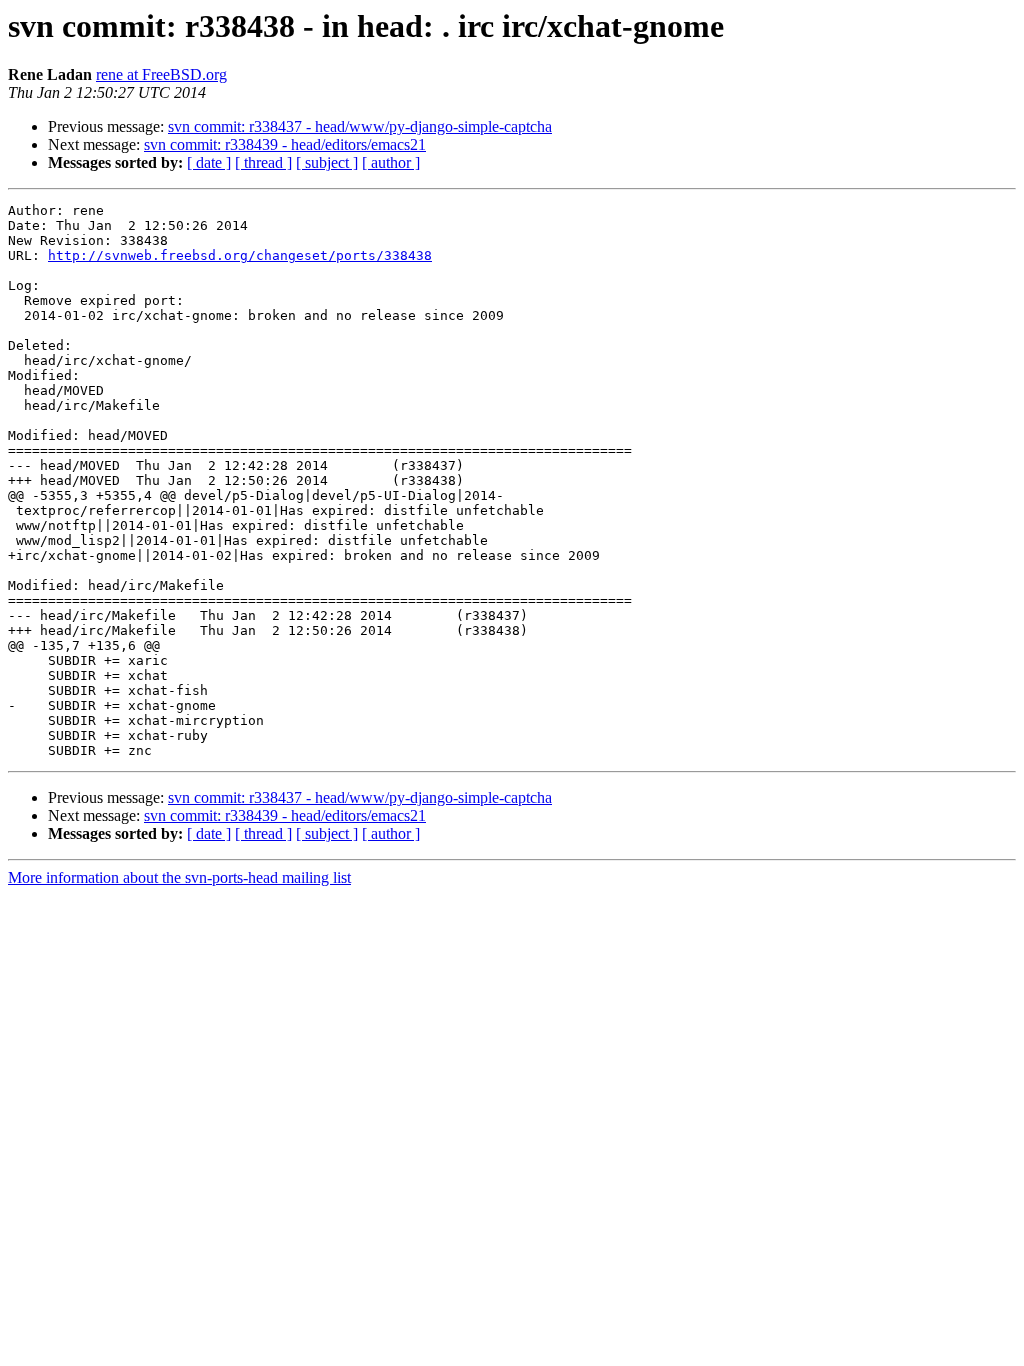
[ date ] (209, 162)
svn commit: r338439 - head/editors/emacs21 (285, 144)
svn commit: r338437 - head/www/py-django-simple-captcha (360, 126)
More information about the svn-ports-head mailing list (179, 877)
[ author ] (391, 162)
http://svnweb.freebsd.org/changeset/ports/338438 (240, 255)
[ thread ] (263, 162)
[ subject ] (327, 162)
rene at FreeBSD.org (161, 74)
